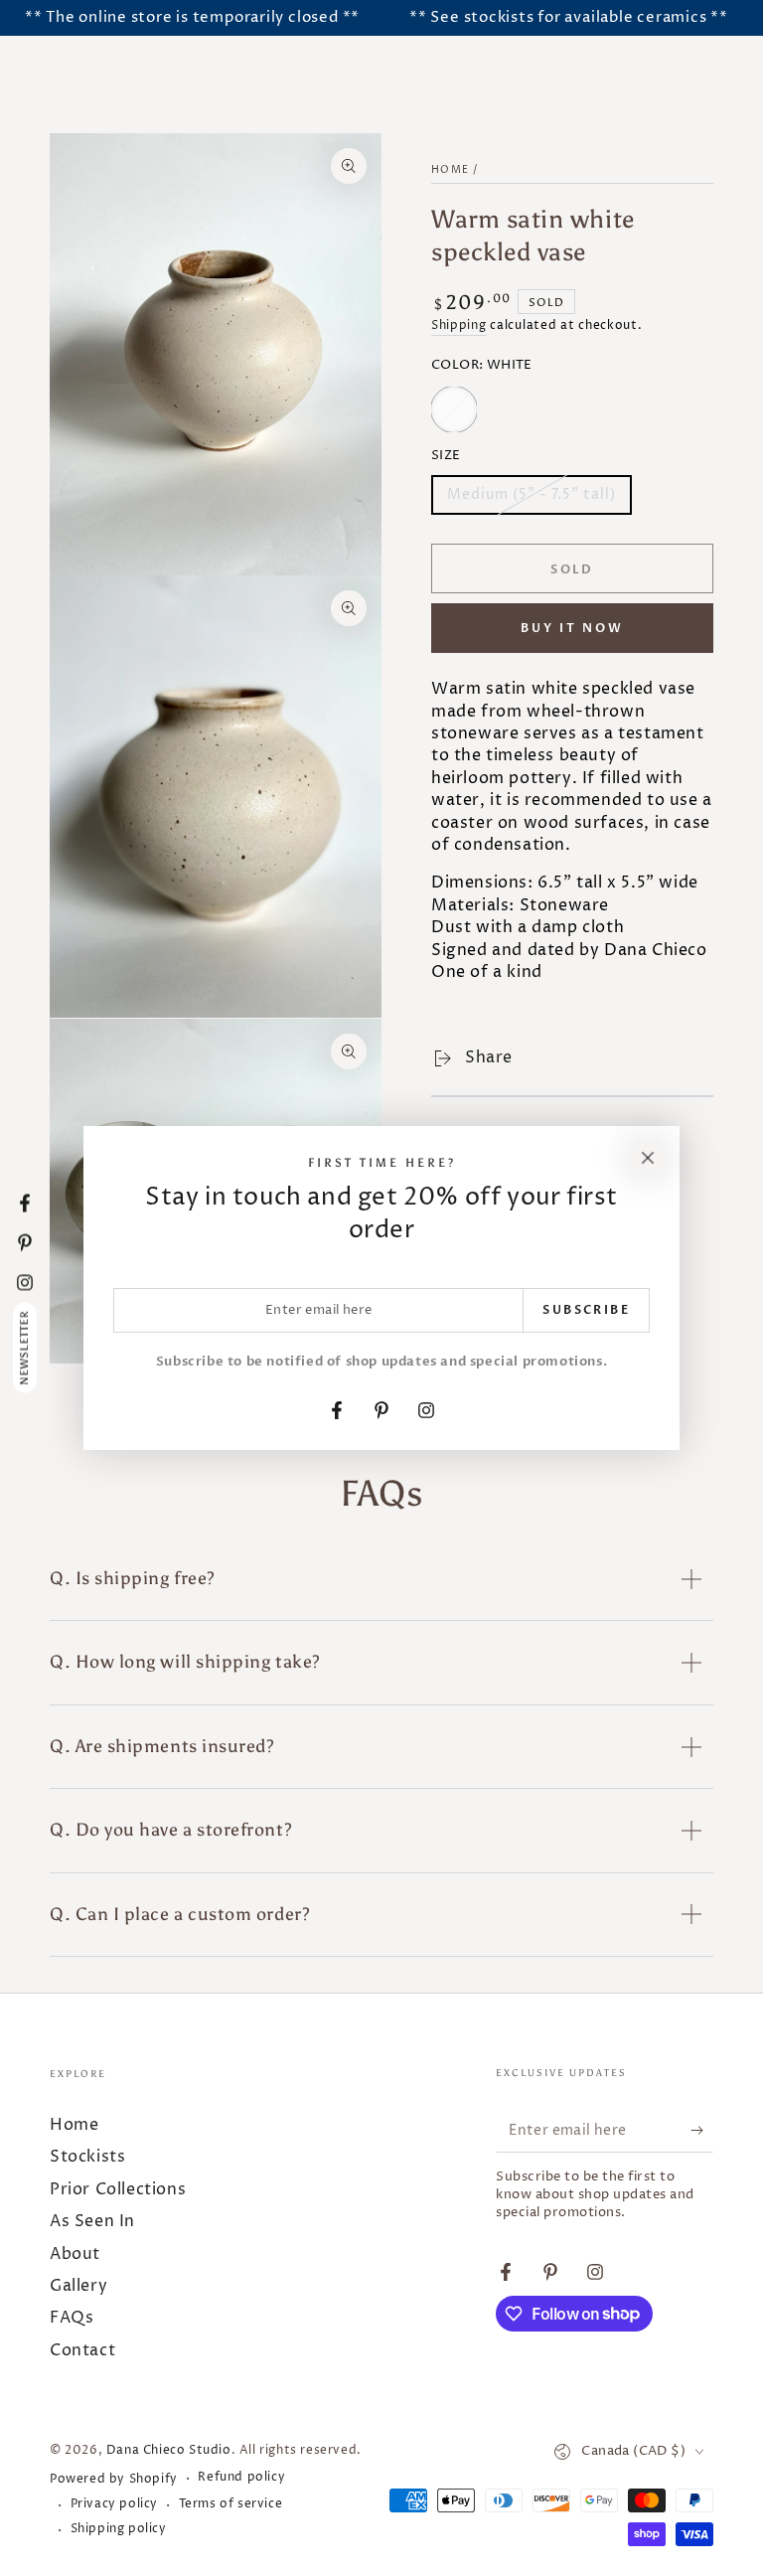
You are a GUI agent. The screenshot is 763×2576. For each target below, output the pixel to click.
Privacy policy (114, 2504)
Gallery (78, 2286)
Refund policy (241, 2478)
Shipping (459, 325)
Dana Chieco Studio (169, 2450)
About (75, 2254)
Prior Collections (118, 2189)
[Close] (648, 1158)
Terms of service (231, 2504)
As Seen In (92, 2221)
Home (450, 170)
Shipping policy (119, 2529)
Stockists (87, 2157)
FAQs (72, 2318)
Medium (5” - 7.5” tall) (531, 500)
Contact (82, 2350)
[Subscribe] (702, 2130)
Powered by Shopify (114, 2480)
